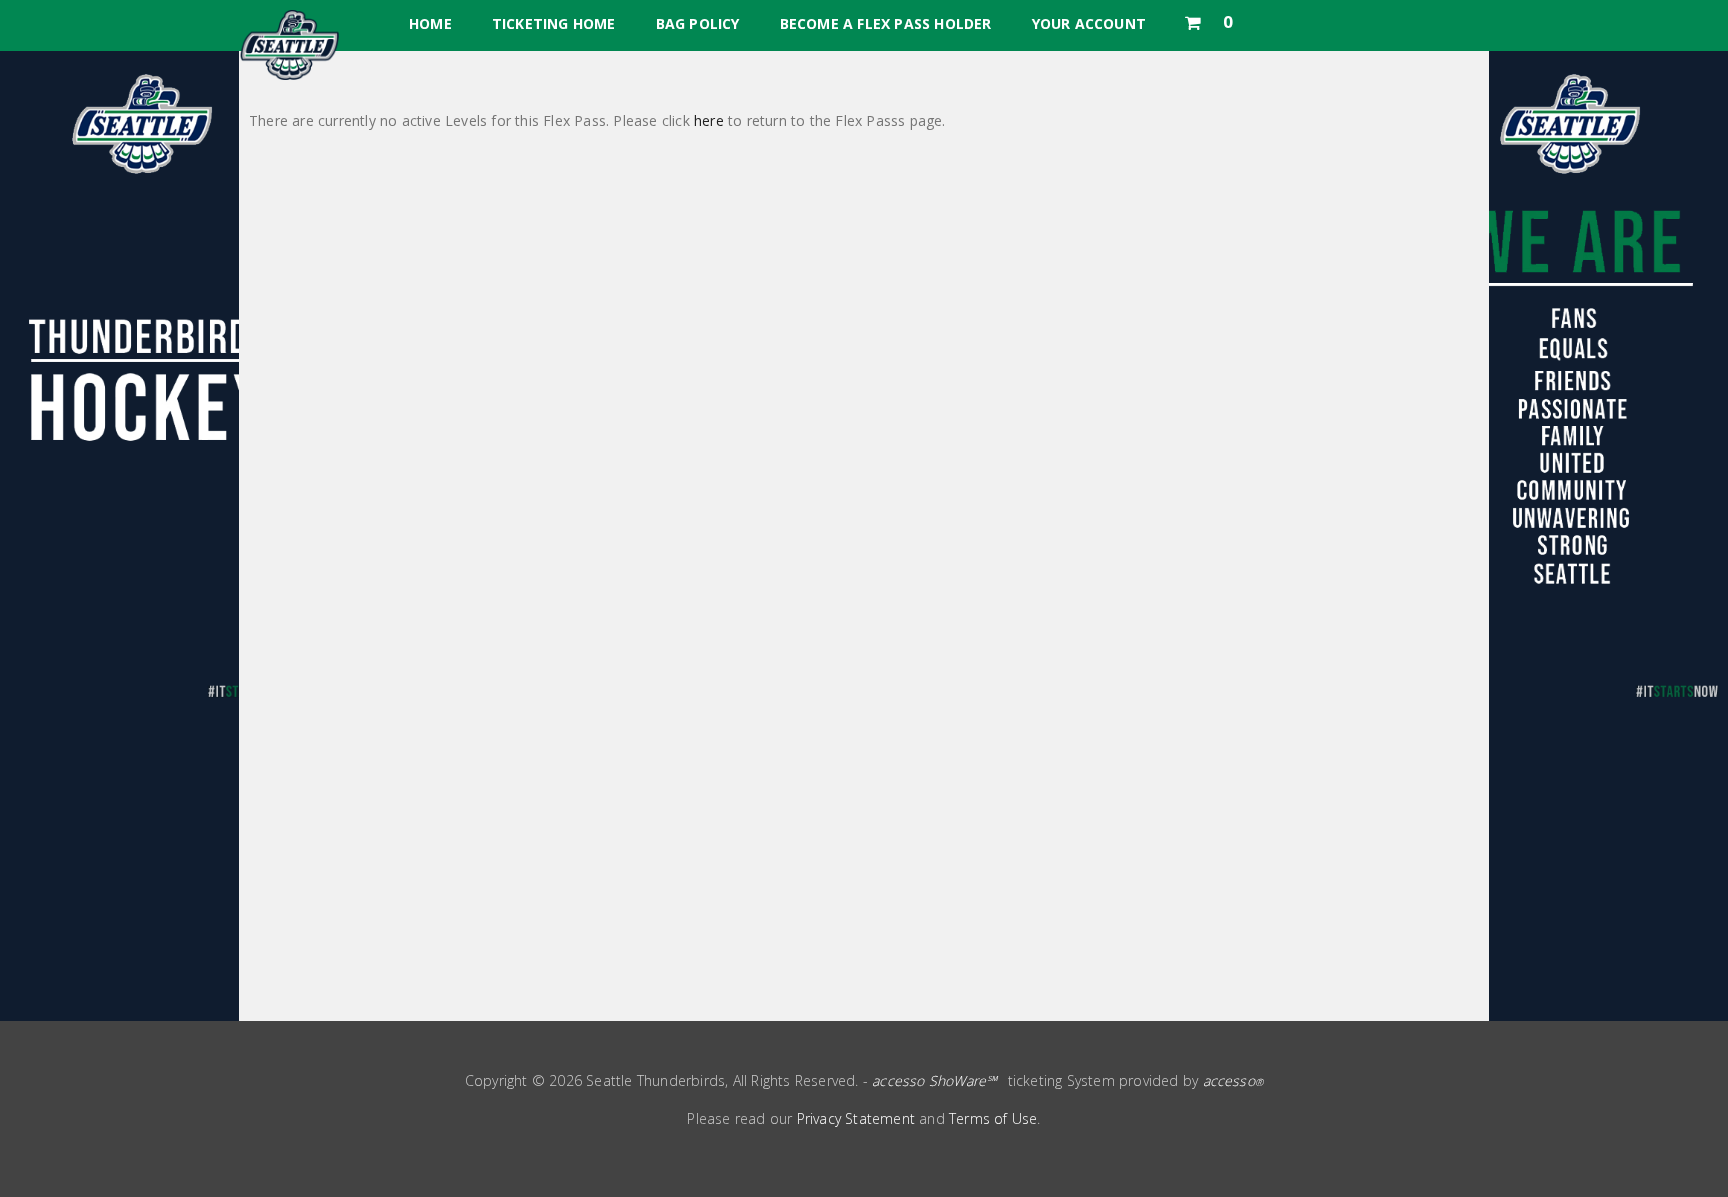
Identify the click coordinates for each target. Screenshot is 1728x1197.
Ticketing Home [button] (554, 23)
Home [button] (430, 23)
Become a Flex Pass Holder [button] (886, 23)
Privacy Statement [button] (856, 1118)
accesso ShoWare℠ (934, 1080)
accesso (1233, 1080)
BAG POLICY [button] (698, 23)
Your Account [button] (1089, 23)
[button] (1208, 18)
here (709, 120)
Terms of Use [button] (993, 1118)
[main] (864, 536)
